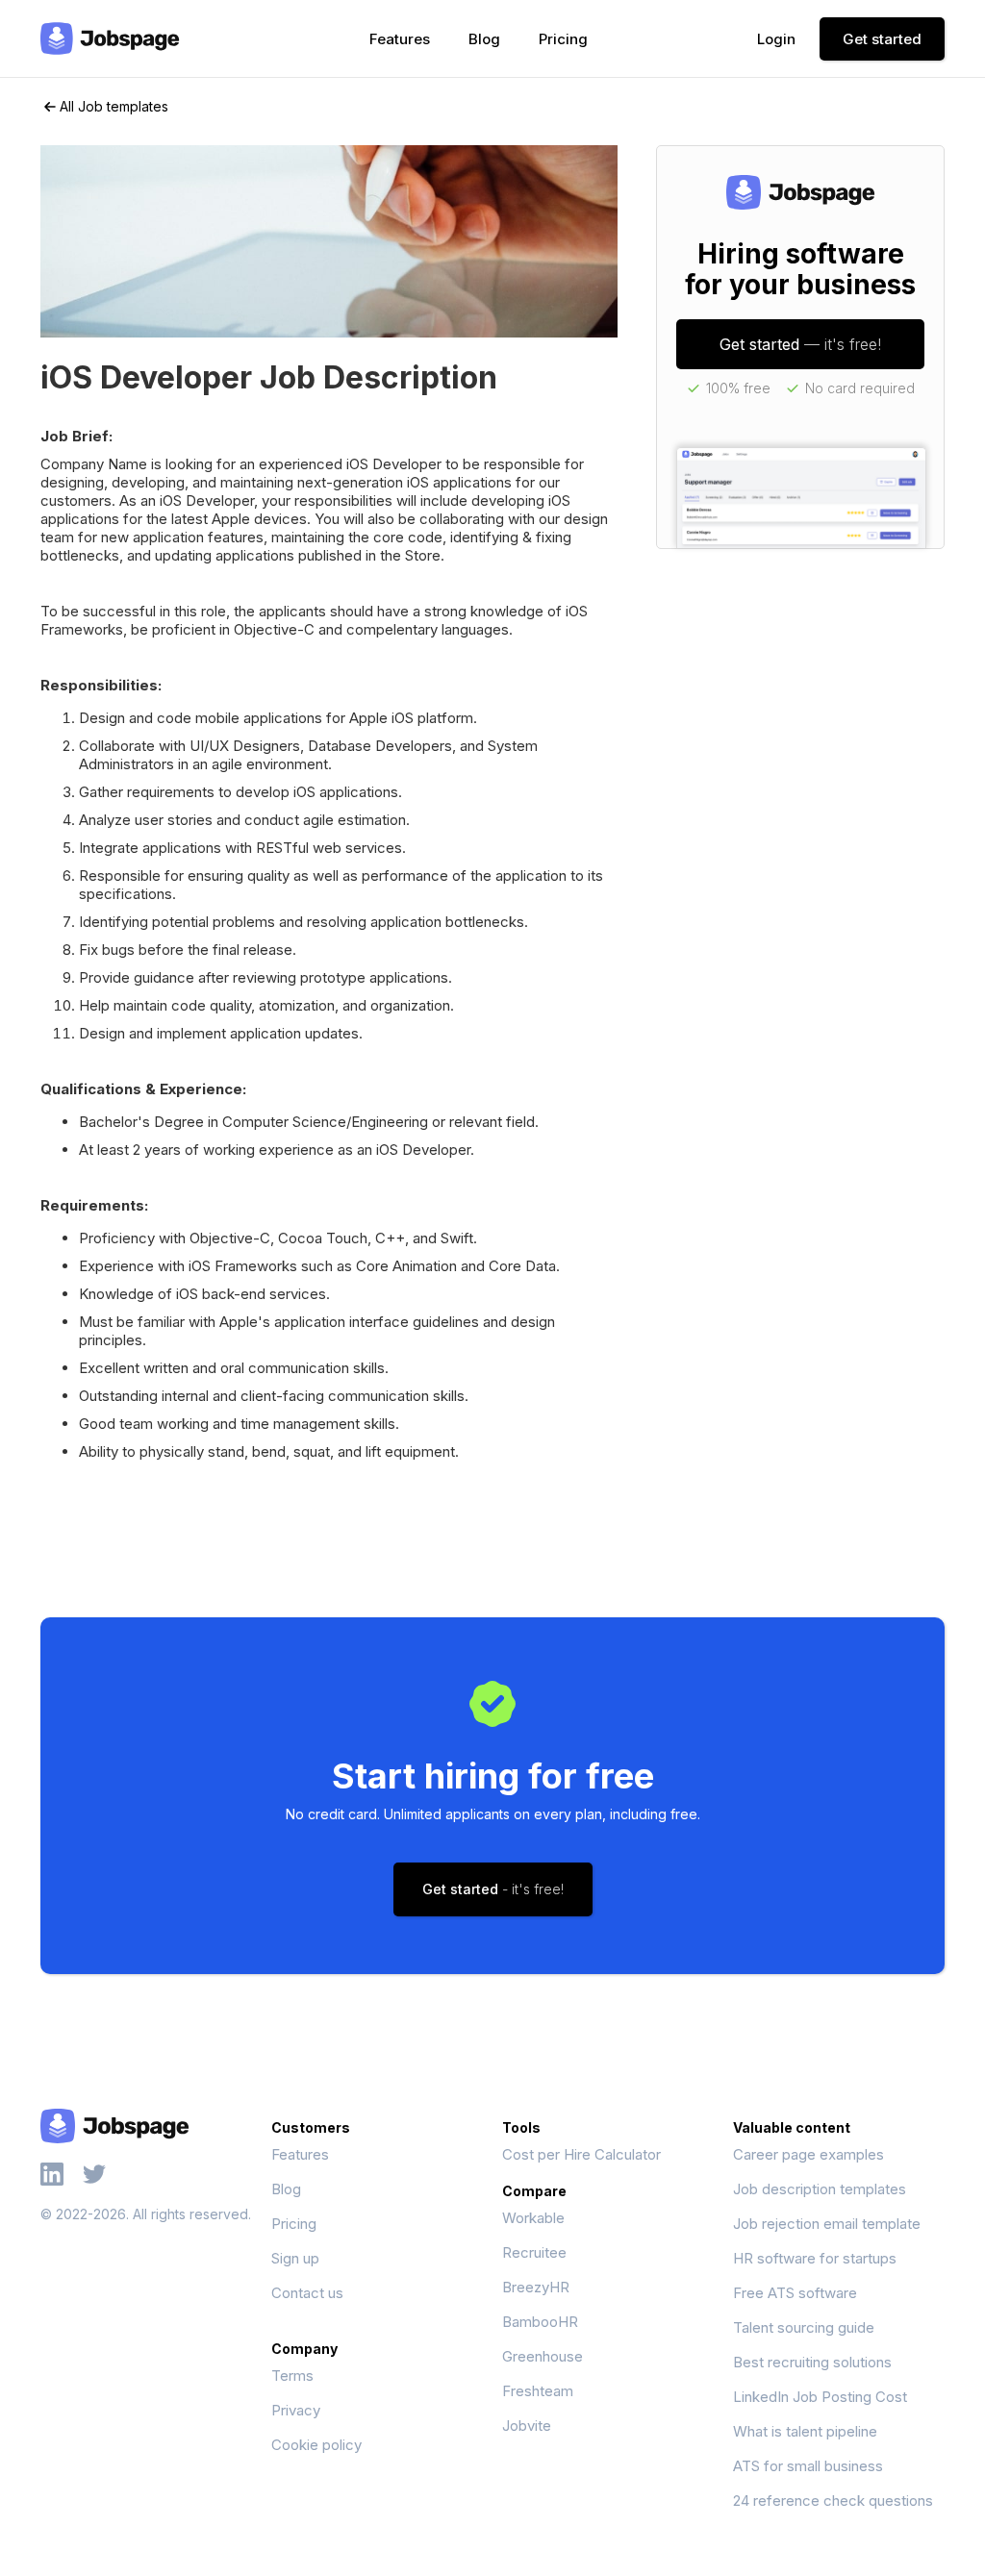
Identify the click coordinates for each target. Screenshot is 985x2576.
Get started (882, 39)
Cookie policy (316, 2445)
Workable (533, 2218)
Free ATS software (795, 2293)
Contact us (307, 2293)
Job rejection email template (827, 2224)
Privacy (296, 2410)
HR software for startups (815, 2258)
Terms (292, 2376)
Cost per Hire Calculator (581, 2154)
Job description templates (820, 2189)
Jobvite (527, 2426)
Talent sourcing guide (804, 2327)
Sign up (295, 2258)
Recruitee (534, 2252)
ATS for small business (808, 2466)
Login (776, 39)
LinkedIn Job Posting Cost (820, 2397)
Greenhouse (543, 2356)
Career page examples (808, 2154)
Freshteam (538, 2391)
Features (400, 39)
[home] (110, 38)
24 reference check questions (833, 2501)
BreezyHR (536, 2287)
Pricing (563, 39)
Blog (484, 39)
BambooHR (540, 2322)
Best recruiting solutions (812, 2362)
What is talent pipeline (805, 2431)
